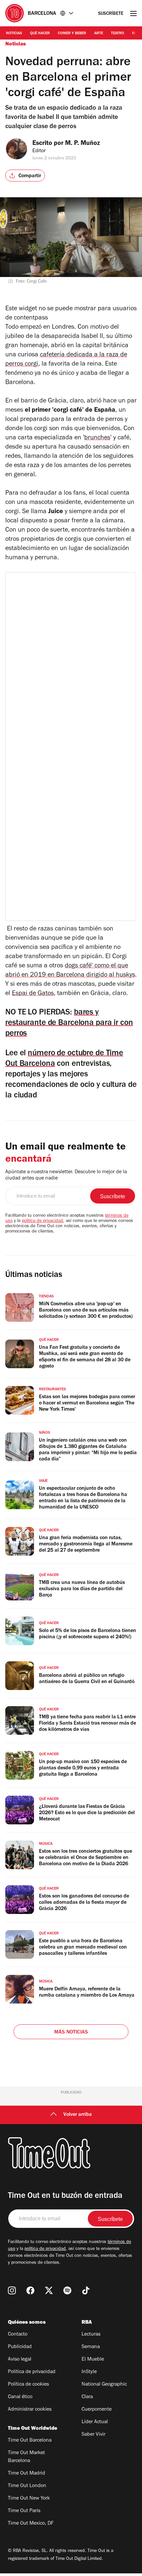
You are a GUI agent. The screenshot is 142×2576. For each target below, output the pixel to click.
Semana (91, 2347)
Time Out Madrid (27, 2474)
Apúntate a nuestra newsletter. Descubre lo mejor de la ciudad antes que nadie (66, 1175)
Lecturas (91, 2335)
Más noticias (71, 2033)
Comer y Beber (72, 34)
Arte (99, 34)
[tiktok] (86, 2290)
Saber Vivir (93, 2435)
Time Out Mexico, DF (31, 2524)
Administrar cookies (30, 2410)
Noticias (14, 34)
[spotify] (67, 2290)
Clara (87, 2397)
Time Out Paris (24, 2511)
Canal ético (20, 2397)
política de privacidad (42, 1221)
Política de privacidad (32, 2372)
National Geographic (104, 2385)
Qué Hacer (40, 34)
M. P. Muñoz (83, 144)
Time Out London (27, 2486)
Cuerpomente (97, 2410)
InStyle (89, 2372)
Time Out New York (29, 2499)
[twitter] (49, 2290)
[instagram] (12, 2290)
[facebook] (30, 2290)
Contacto (18, 2335)
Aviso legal (20, 2360)
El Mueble (93, 2360)
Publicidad (20, 2347)
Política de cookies (28, 2385)
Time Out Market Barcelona (26, 2457)
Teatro (118, 34)
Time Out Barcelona (30, 2441)
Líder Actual (95, 2422)
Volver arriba (78, 2115)
